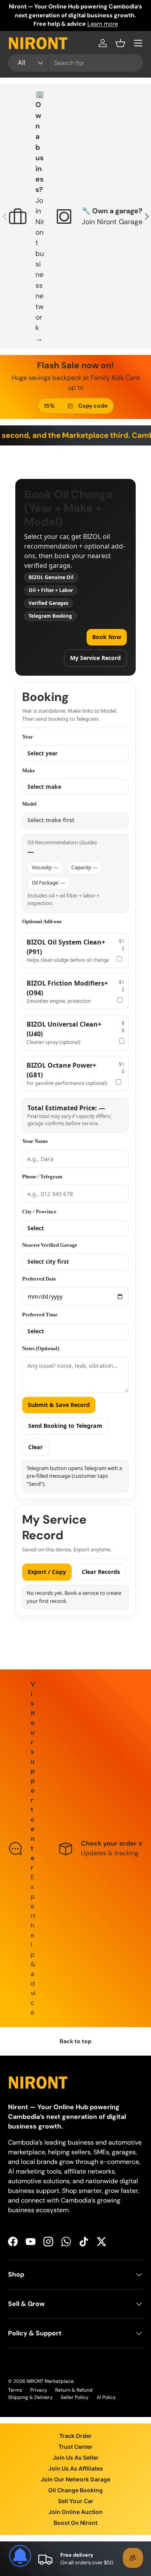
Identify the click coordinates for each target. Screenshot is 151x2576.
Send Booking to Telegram (65, 1426)
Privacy (39, 2390)
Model (29, 804)
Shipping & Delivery (30, 2397)
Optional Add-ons (42, 921)
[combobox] (75, 63)
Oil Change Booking (75, 2490)
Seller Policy (75, 2397)
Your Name (35, 1141)
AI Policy (106, 2397)
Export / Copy (47, 1572)
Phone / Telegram (42, 1177)
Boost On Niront (75, 2523)
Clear (35, 1447)
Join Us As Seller (76, 2457)
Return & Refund (74, 2390)
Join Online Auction (75, 2512)
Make (29, 770)
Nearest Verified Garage (50, 1245)
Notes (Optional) (41, 1348)
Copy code (93, 406)
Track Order (75, 2436)
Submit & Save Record (59, 1405)
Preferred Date (39, 1279)
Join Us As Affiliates (76, 2468)
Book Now (107, 637)
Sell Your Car (76, 2501)
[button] (120, 43)
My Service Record (95, 658)
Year (28, 737)
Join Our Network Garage (75, 2479)
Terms (15, 2390)
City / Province (39, 1212)
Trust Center (75, 2447)
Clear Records (101, 1572)
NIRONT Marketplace (50, 2381)
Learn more (103, 24)
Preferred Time (40, 1315)
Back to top (75, 2041)
